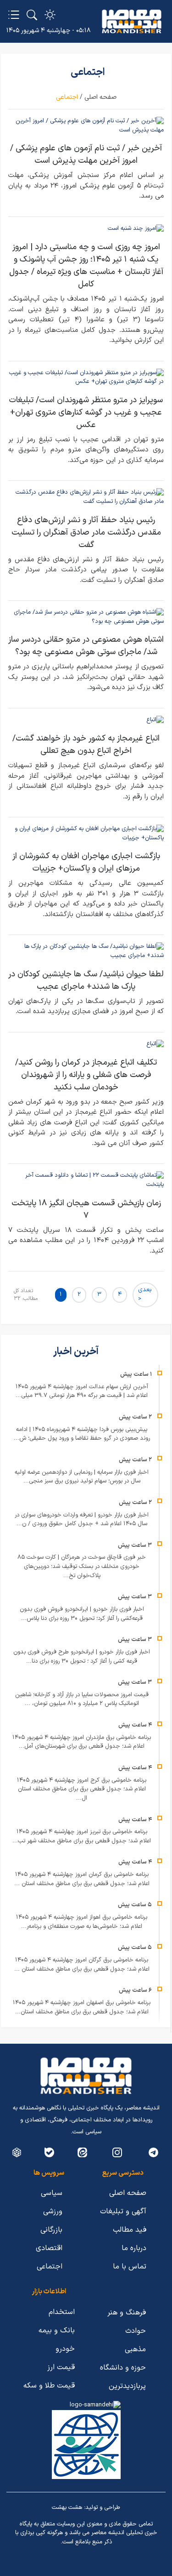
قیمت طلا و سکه (49, 2386)
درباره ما (134, 2248)
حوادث (136, 2331)
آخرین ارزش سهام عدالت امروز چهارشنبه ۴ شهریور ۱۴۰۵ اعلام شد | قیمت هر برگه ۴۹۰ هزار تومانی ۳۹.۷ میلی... (82, 1391)
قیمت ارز (61, 2367)
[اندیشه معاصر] (132, 22)
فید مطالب (130, 2230)
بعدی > (145, 1294)
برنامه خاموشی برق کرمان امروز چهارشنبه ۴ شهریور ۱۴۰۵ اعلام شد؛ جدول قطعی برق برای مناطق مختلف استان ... (82, 1879)
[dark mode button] (50, 15)
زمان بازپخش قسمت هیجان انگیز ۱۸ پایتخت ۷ (86, 1209)
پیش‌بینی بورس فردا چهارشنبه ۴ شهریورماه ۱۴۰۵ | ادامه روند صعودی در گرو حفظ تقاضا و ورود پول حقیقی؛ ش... (82, 1434)
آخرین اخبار (77, 1352)
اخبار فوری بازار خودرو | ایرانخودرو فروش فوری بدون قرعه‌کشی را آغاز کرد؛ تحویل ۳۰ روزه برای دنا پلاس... (82, 1614)
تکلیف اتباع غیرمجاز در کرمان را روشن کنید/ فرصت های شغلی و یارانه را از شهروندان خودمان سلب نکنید (86, 1075)
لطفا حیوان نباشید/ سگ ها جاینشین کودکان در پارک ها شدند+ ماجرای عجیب (86, 980)
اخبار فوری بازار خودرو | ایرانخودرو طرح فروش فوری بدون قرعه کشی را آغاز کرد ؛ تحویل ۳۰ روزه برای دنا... (82, 1657)
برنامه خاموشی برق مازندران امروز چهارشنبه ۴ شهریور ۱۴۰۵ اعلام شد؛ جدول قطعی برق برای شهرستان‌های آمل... (82, 1742)
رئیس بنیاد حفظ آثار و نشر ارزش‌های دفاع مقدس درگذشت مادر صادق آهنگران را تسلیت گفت (86, 533)
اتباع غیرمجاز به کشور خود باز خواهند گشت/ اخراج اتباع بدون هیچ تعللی (86, 745)
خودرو (65, 2349)
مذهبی (135, 2349)
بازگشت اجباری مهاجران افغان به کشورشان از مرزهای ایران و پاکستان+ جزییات (86, 862)
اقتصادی (49, 2248)
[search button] (32, 15)
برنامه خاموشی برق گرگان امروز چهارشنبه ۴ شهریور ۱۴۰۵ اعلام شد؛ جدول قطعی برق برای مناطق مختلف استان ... (82, 1965)
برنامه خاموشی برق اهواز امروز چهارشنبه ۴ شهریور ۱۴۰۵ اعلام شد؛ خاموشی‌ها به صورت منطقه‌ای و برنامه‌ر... (82, 1922)
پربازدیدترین (127, 2386)
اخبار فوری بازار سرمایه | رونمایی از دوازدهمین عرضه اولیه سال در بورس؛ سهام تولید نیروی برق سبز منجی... (82, 1477)
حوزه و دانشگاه (123, 2368)
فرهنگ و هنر (127, 2313)
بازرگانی (51, 2230)
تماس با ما (130, 2267)
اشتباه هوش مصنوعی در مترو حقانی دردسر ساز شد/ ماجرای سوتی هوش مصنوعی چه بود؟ (86, 646)
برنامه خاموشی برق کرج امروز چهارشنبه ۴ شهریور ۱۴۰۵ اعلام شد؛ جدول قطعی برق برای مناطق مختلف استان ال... (82, 1789)
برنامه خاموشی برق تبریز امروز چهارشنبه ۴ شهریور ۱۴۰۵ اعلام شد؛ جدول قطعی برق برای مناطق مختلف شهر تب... (82, 1836)
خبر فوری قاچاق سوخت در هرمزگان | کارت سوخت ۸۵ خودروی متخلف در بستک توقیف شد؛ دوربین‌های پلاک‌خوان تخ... (82, 1566)
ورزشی (53, 2211)
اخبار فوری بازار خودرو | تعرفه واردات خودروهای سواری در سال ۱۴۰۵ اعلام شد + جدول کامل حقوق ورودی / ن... (82, 1520)
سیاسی (52, 2193)
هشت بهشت (67, 2508)
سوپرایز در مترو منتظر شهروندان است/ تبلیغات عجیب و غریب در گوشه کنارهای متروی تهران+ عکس (86, 413)
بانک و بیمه (57, 2331)
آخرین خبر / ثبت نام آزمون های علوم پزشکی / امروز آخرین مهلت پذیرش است (86, 154)
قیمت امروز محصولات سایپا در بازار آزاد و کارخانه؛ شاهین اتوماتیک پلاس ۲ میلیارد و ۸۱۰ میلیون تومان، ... (82, 1699)
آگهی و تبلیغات (123, 2211)
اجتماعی (50, 2267)
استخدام (62, 2312)
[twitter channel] (153, 2152)
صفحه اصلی (100, 97)
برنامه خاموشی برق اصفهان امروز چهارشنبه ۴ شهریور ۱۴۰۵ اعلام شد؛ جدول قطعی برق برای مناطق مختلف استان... (82, 2007)
